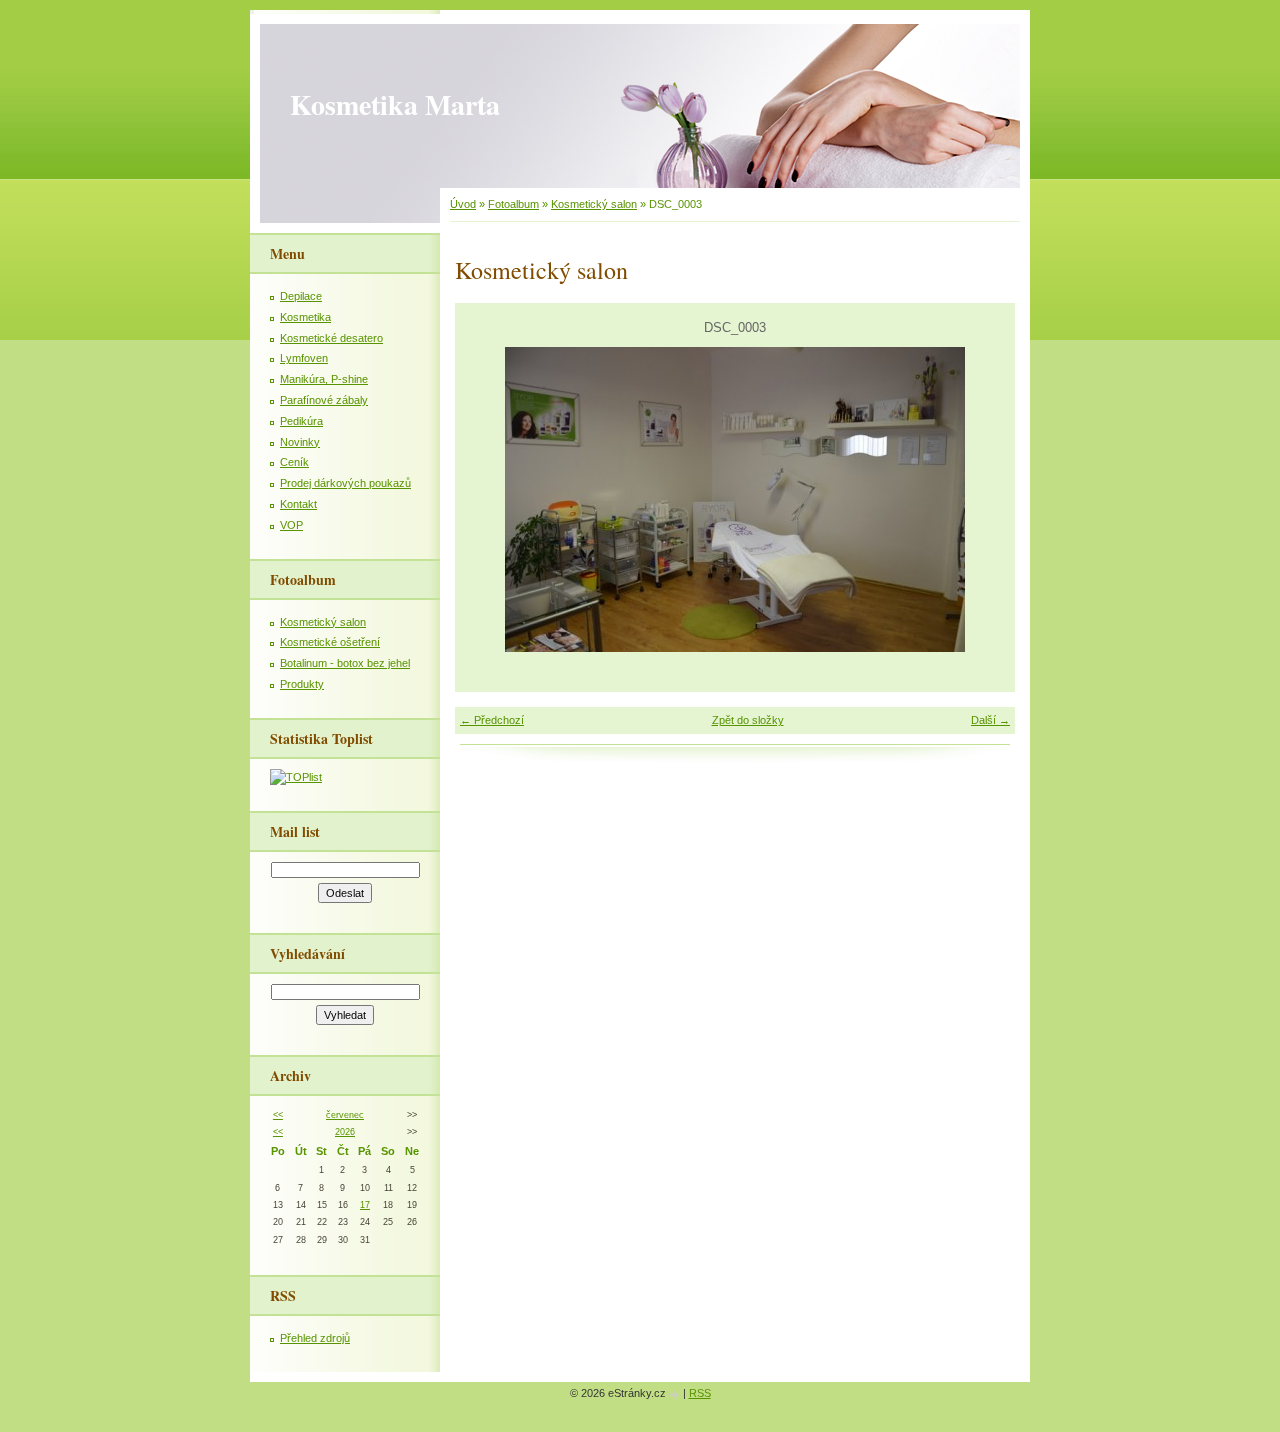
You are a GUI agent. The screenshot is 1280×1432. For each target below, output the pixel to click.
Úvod (463, 204)
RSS (700, 1393)
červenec (345, 1115)
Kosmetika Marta (395, 104)
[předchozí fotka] (487, 499)
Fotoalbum (513, 204)
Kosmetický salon (594, 204)
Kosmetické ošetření (330, 642)
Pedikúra (301, 421)
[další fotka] (982, 499)
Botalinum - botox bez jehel (345, 663)
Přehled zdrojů (315, 1338)
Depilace (301, 296)
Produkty (302, 684)
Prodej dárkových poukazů (345, 483)
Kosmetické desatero (331, 338)
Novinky (300, 442)
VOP (291, 525)
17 (365, 1205)
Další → (990, 720)
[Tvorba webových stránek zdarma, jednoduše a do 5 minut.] (676, 1394)
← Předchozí (492, 720)
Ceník (294, 462)
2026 (345, 1132)
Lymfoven (304, 358)
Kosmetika (305, 317)
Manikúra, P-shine (324, 379)
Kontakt (298, 504)
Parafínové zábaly (324, 400)
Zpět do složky (748, 720)
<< (278, 1115)
